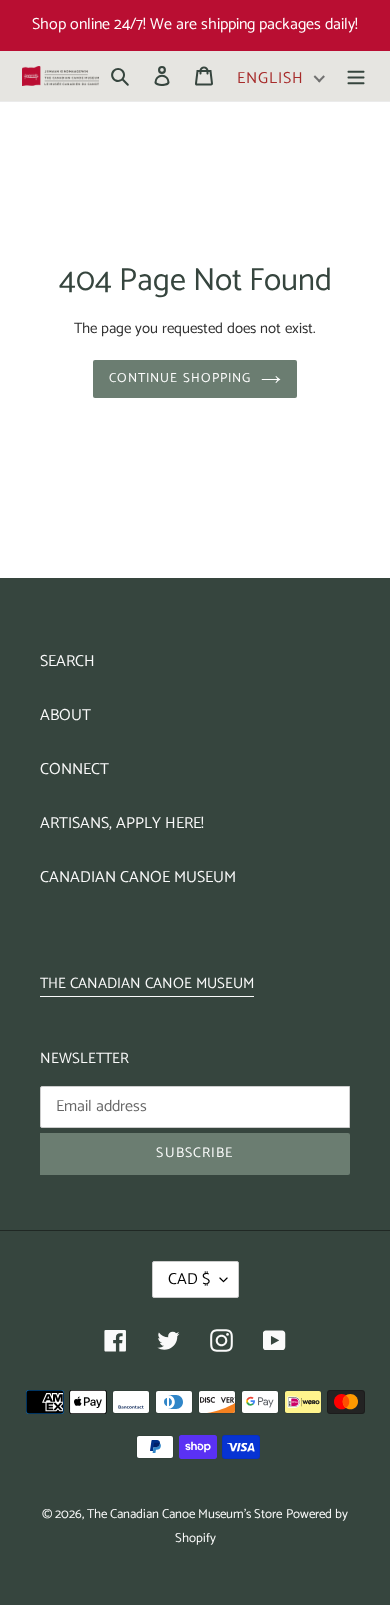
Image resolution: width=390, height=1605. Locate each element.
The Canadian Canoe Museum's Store (184, 1514)
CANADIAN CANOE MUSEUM (138, 877)
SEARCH (67, 661)
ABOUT (65, 715)
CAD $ (189, 1279)
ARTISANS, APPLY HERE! (122, 823)
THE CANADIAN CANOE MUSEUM (147, 983)
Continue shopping (180, 378)
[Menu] (356, 76)
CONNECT (74, 769)
